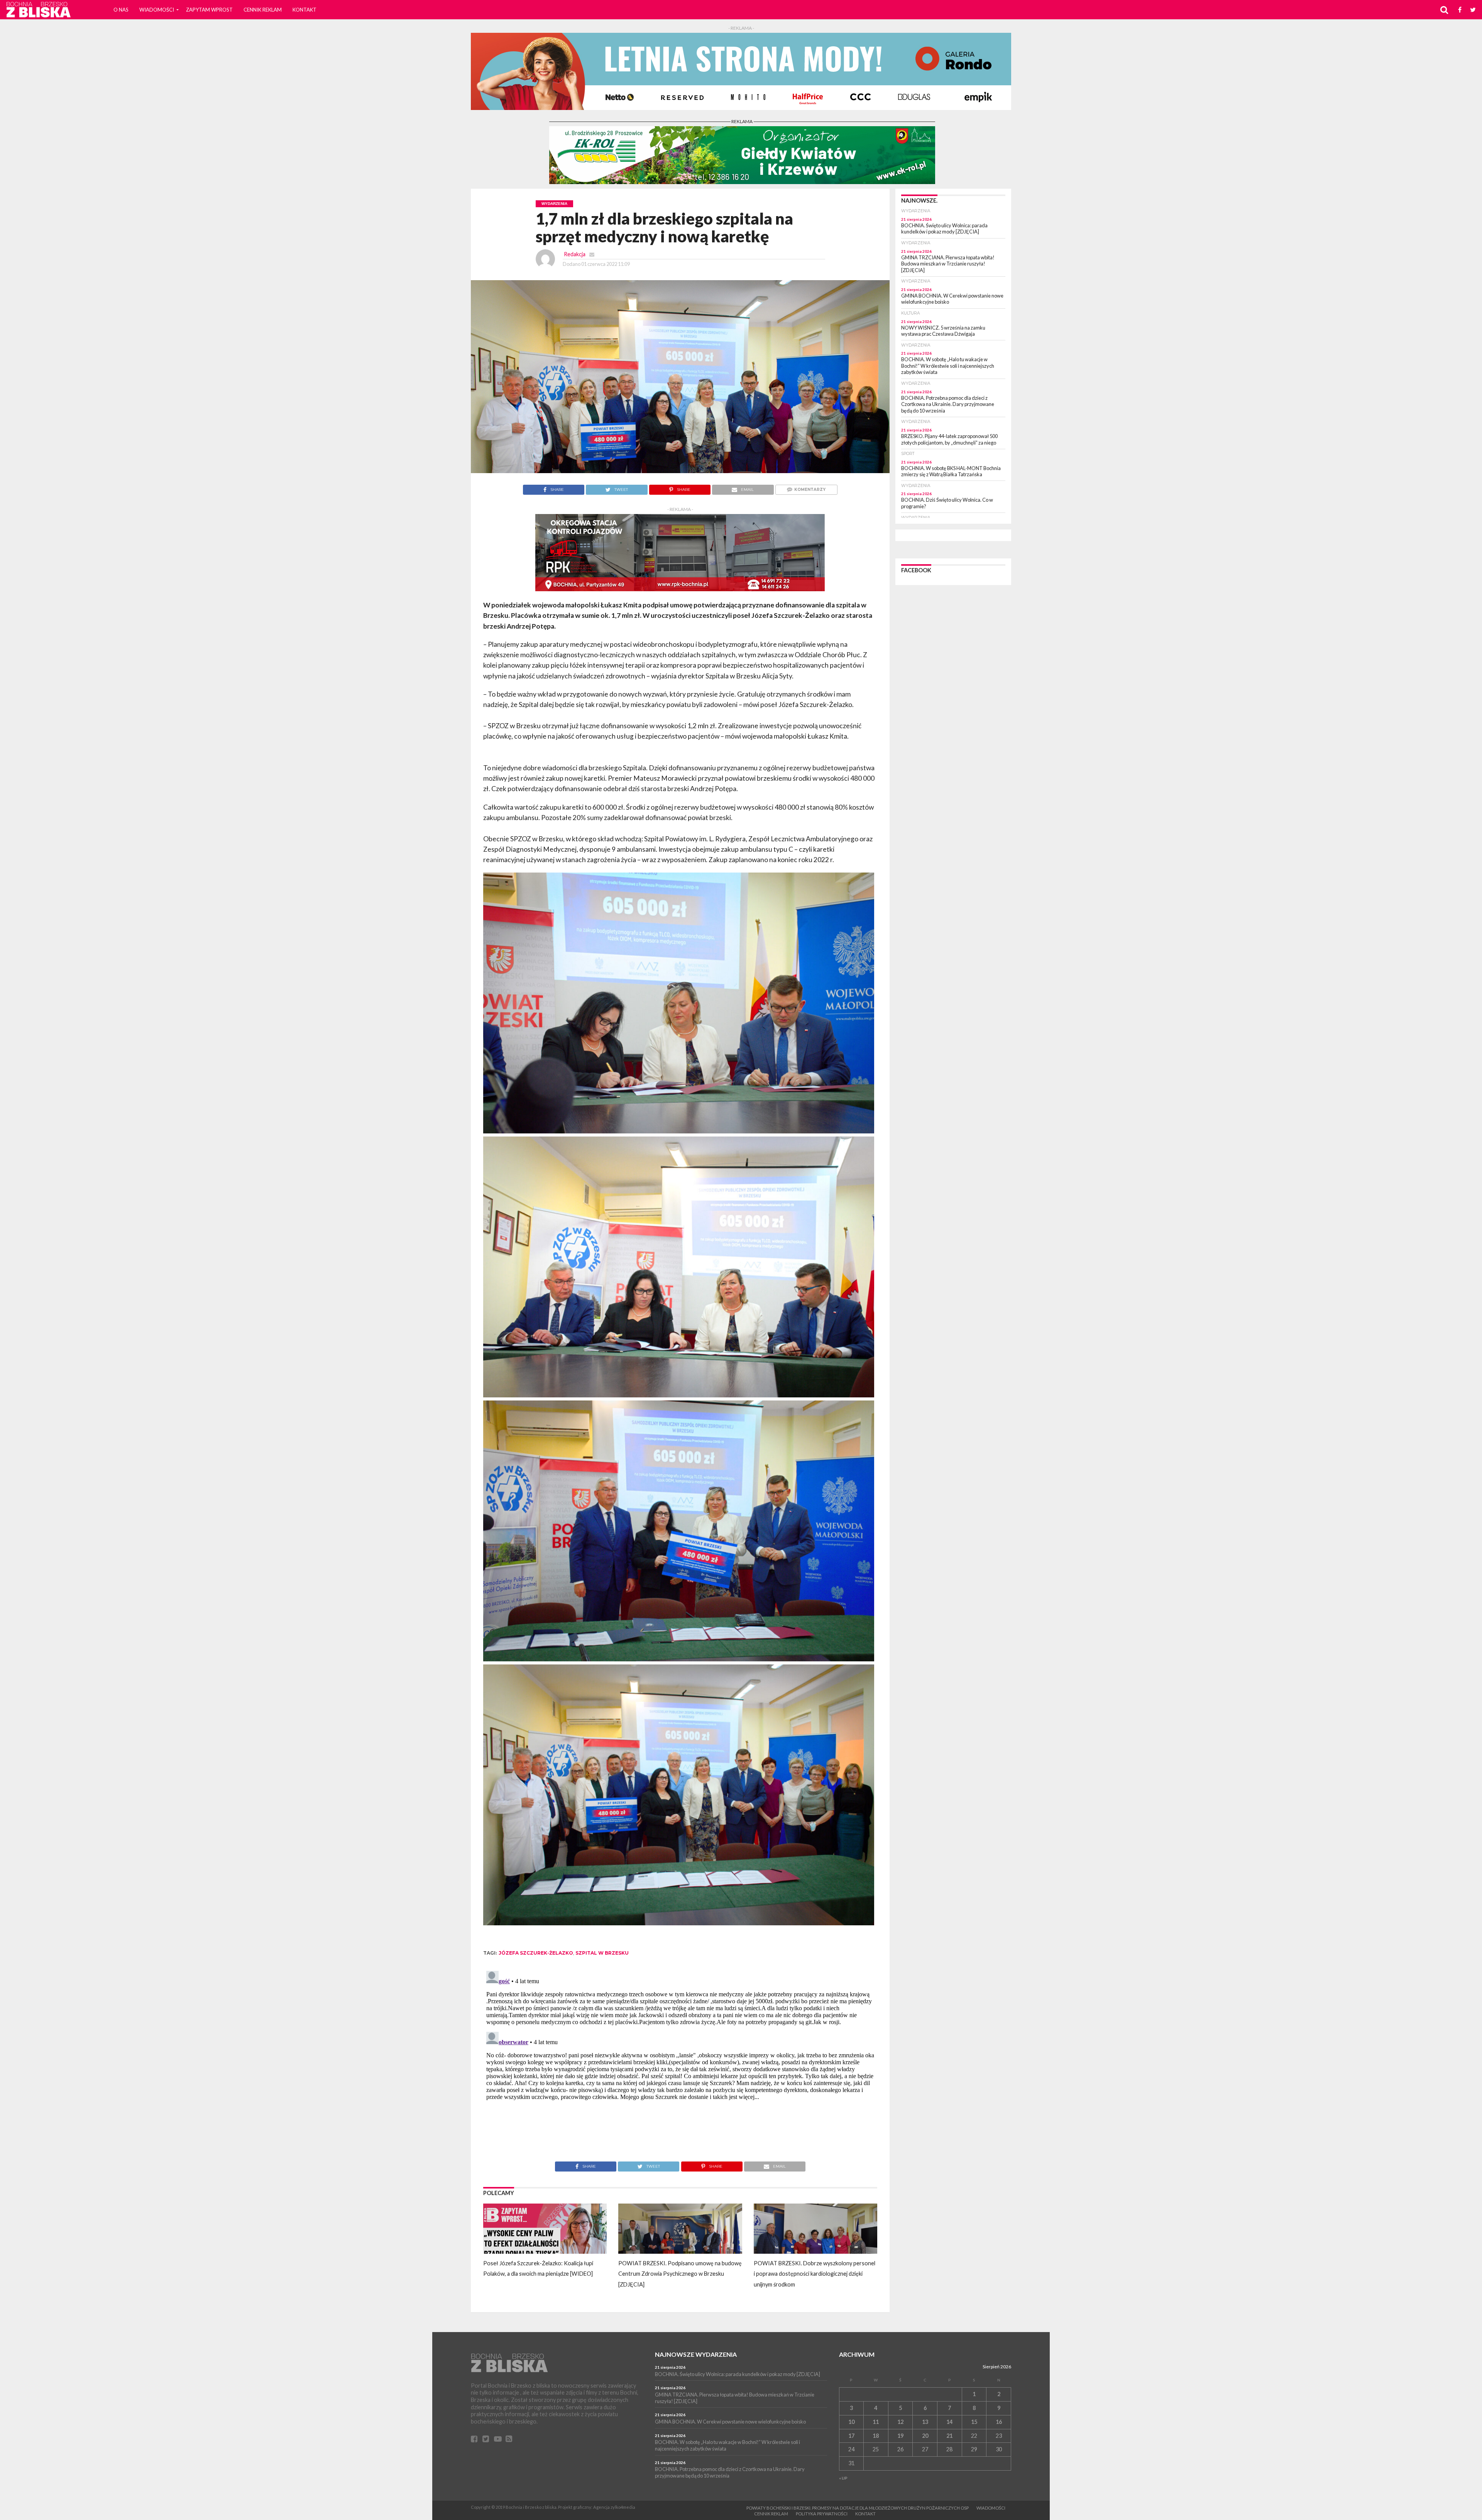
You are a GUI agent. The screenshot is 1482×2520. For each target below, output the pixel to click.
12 (900, 2422)
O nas (121, 10)
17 (851, 2436)
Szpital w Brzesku (602, 1953)
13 (925, 2422)
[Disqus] (680, 2064)
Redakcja (575, 254)
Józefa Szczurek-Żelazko (536, 1953)
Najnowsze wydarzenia (696, 2354)
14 (949, 2422)
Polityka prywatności (822, 2514)
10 (851, 2422)
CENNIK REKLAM (263, 10)
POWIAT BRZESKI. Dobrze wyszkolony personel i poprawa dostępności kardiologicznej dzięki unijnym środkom (815, 2274)
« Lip (843, 2478)
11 (876, 2422)
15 (974, 2422)
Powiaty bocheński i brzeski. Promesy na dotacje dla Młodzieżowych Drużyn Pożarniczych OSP (858, 2508)
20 (925, 2436)
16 (999, 2422)
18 (876, 2436)
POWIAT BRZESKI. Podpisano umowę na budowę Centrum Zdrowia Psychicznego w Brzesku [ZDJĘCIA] (680, 2274)
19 (900, 2436)
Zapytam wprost (209, 10)
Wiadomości (157, 10)
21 (949, 2436)
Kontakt (305, 10)
